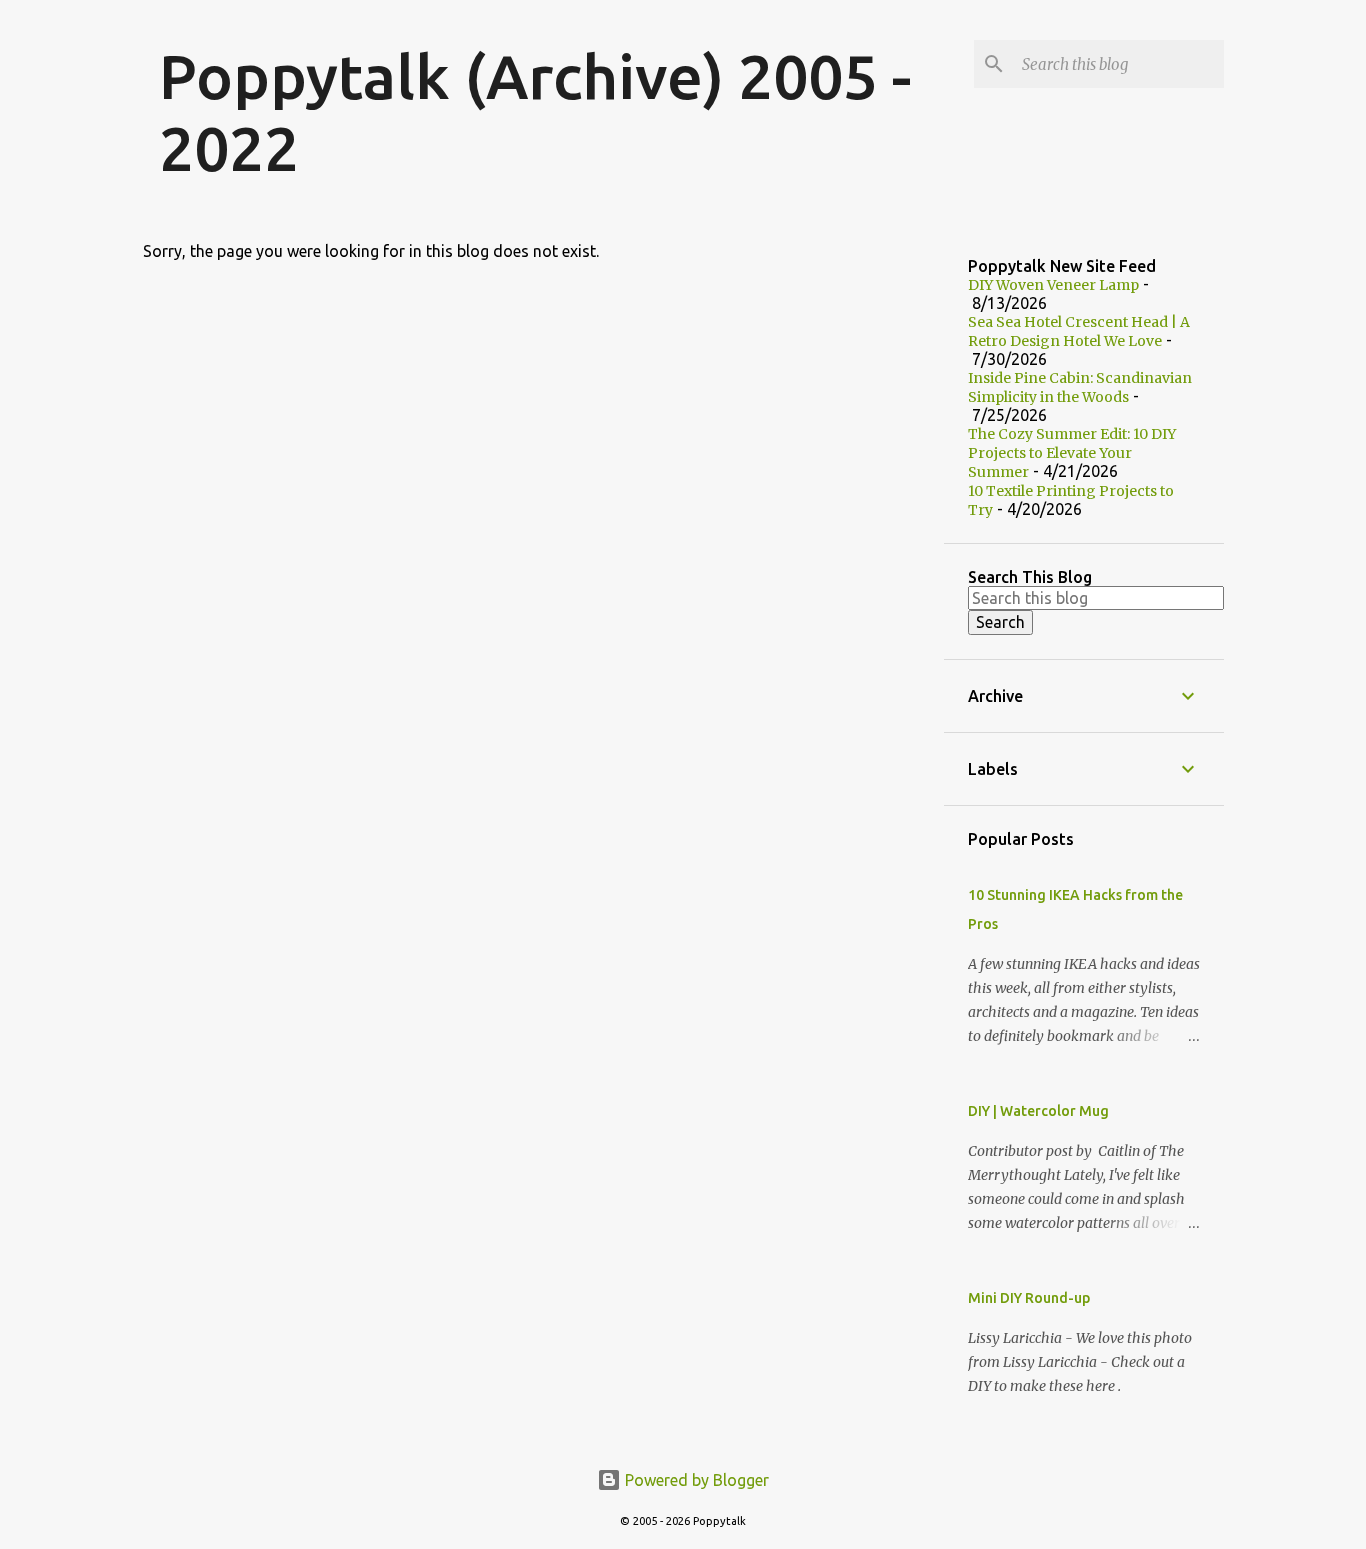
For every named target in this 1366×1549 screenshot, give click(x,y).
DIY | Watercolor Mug (1038, 1111)
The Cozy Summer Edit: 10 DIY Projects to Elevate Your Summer (1072, 453)
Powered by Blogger (695, 1480)
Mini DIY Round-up (1029, 1298)
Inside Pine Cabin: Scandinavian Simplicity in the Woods (1080, 387)
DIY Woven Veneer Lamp (1053, 285)
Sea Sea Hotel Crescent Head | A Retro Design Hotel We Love (1079, 331)
